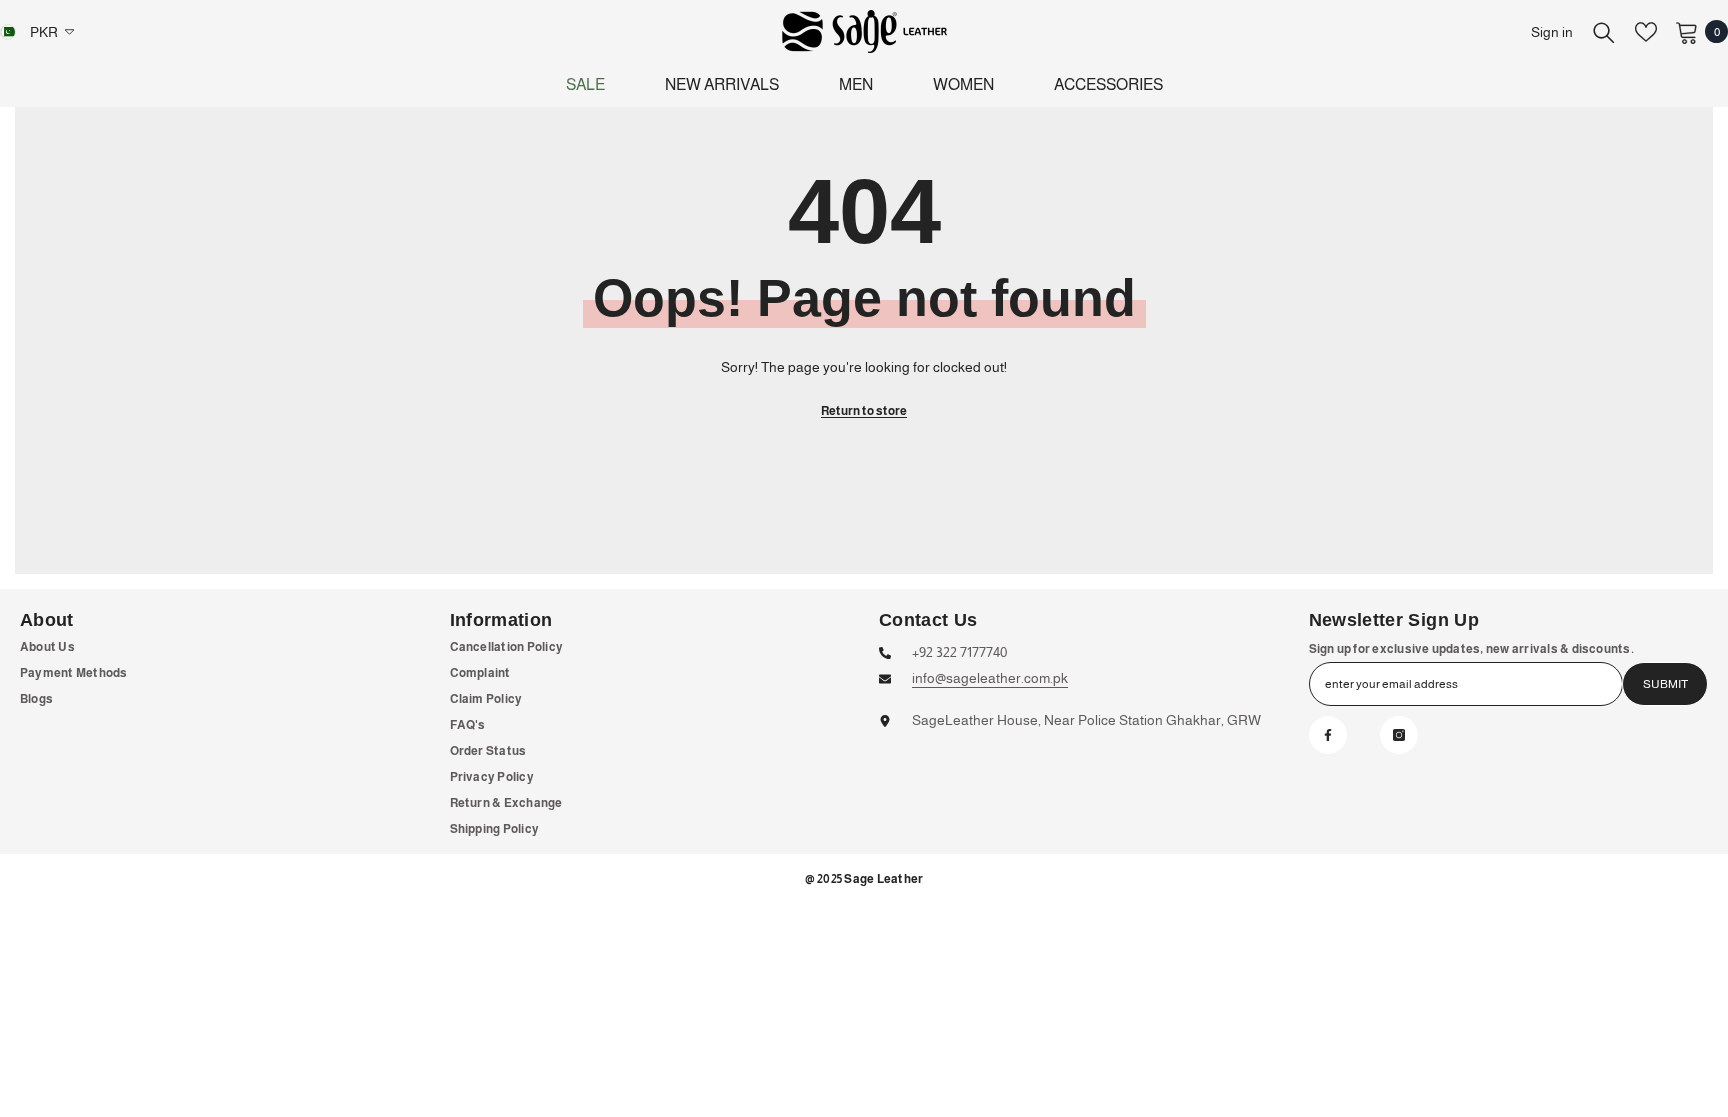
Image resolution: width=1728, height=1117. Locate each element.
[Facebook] (1328, 735)
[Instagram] (1399, 735)
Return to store (864, 411)
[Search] (1604, 32)
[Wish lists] (1646, 32)
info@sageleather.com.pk (990, 678)
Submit (1665, 684)
